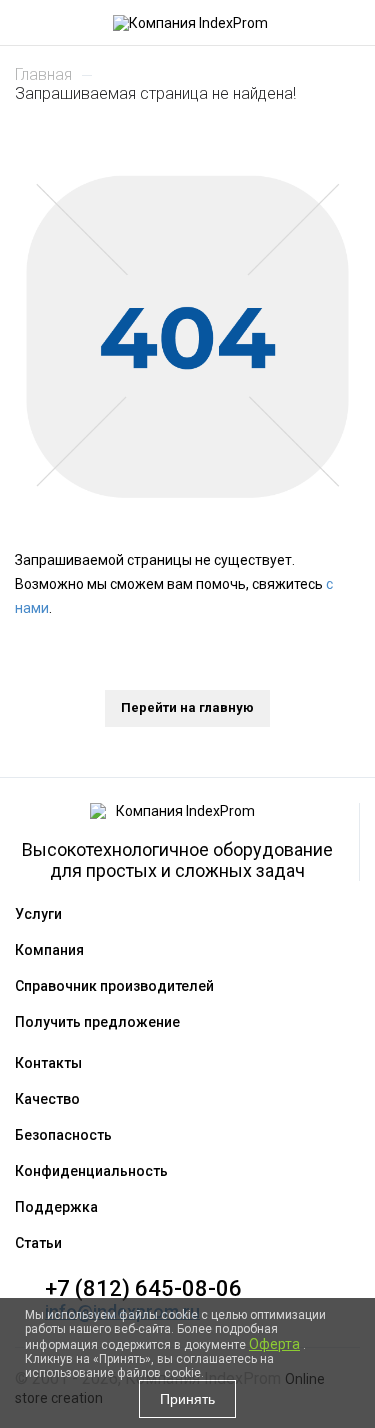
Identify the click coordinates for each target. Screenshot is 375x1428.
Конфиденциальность (91, 1171)
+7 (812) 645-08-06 (143, 1288)
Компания (49, 950)
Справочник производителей (114, 986)
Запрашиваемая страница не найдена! (155, 93)
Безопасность (63, 1135)
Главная (43, 74)
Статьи (38, 1243)
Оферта (274, 1344)
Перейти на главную (187, 707)
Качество (47, 1099)
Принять (187, 1399)
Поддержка (56, 1207)
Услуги (38, 914)
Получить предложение (97, 1022)
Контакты (48, 1063)
